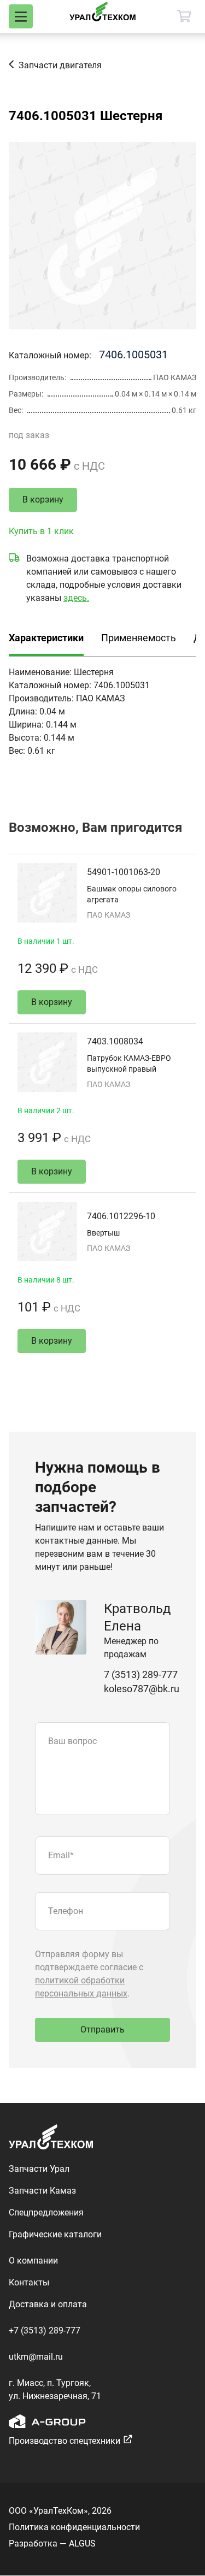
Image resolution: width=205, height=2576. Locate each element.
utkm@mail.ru (36, 2357)
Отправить (102, 2030)
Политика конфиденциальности (74, 2527)
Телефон (66, 1911)
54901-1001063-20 (124, 872)
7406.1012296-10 (121, 1216)
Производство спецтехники (65, 2441)
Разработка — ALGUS (52, 2543)
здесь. (76, 598)
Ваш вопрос (72, 1741)
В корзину (43, 500)
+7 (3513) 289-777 (45, 2330)
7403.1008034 (115, 1041)
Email (61, 1855)
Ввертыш (103, 1233)
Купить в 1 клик (41, 531)
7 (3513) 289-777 (141, 1674)
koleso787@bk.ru (142, 1689)
